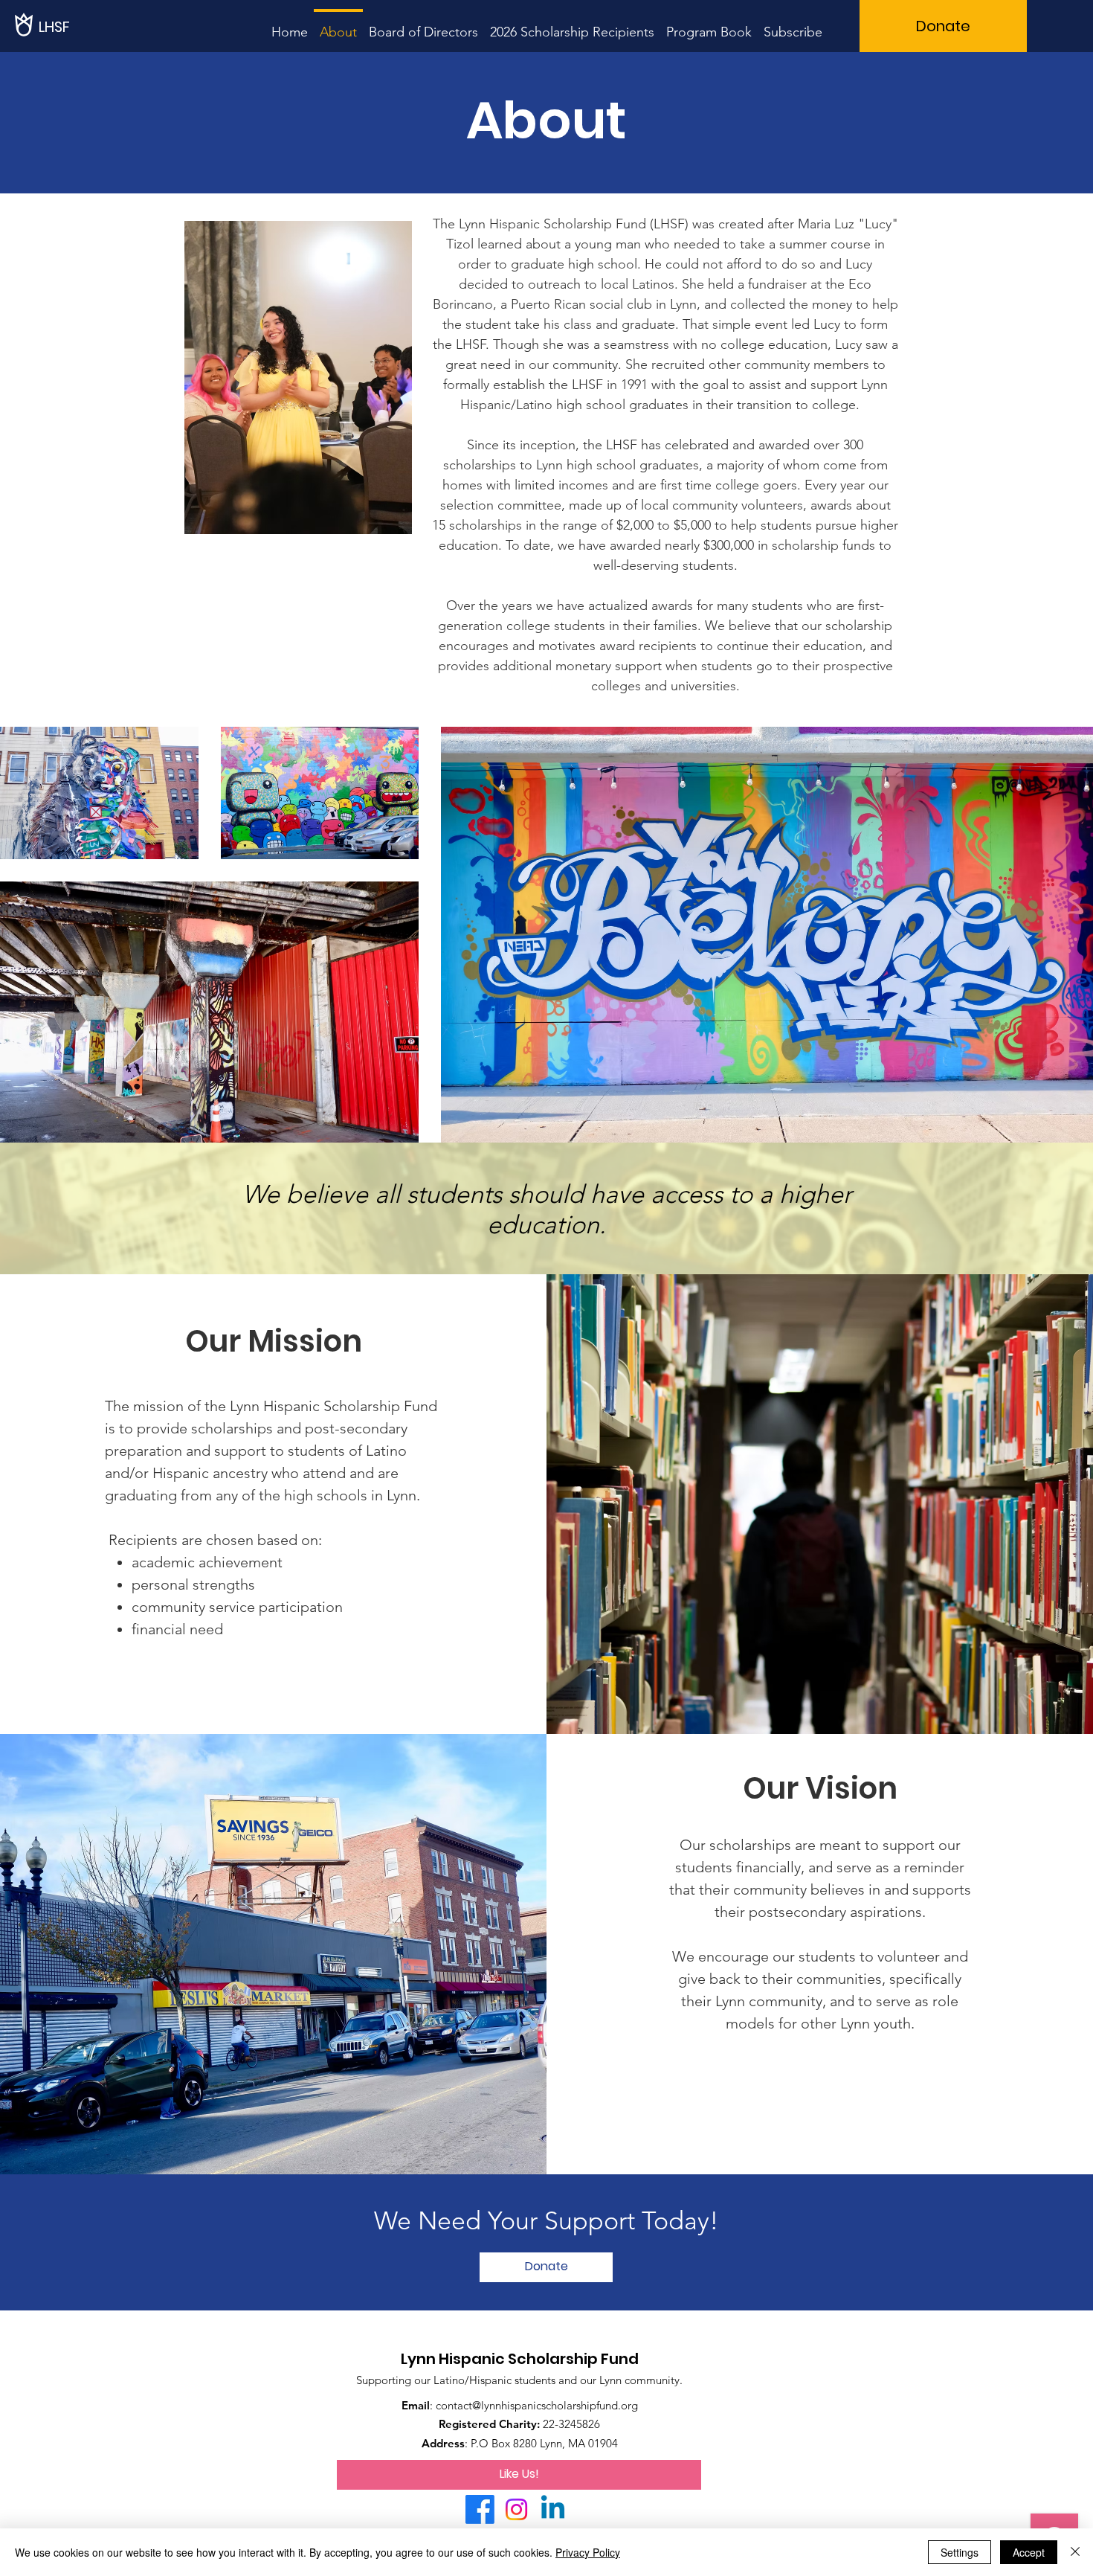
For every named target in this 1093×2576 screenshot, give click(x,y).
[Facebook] (480, 2509)
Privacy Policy (588, 2552)
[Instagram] (516, 2509)
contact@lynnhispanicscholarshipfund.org (537, 2405)
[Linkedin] (553, 2509)
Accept (1029, 2552)
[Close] (1075, 2552)
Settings (960, 2552)
